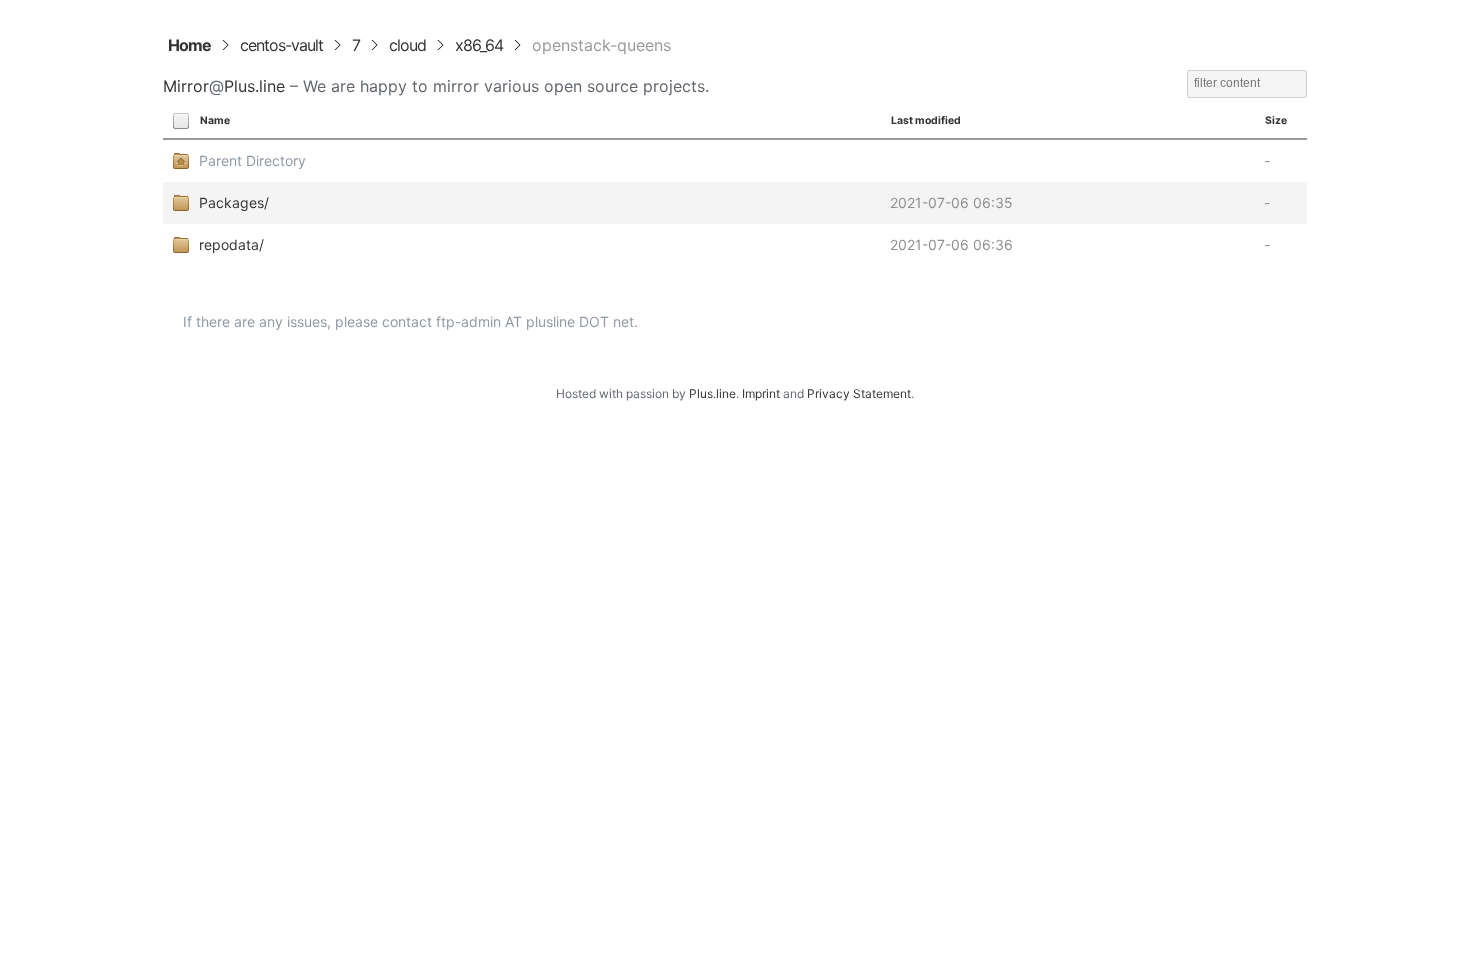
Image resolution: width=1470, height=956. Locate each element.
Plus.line (254, 86)
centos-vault (281, 45)
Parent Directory (252, 160)
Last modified (926, 120)
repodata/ (231, 244)
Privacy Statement (859, 393)
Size (1276, 120)
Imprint (761, 393)
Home (189, 45)
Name (215, 120)
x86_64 (479, 45)
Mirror (186, 86)
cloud (407, 45)
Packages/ (234, 202)
